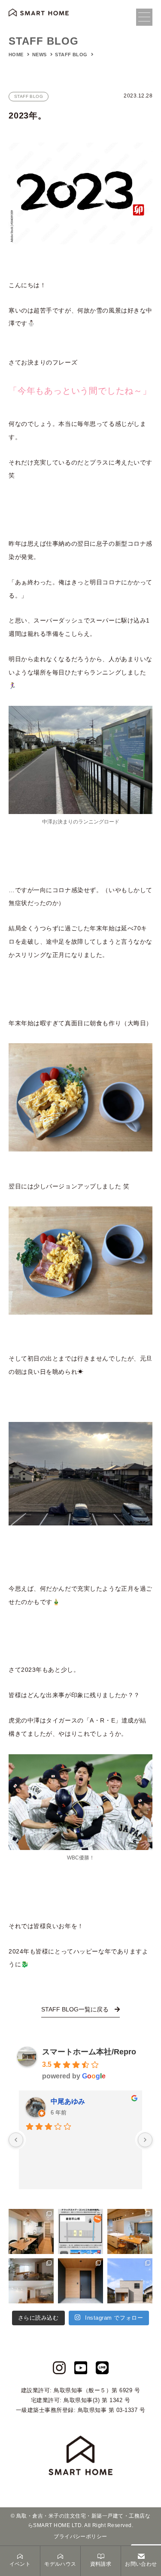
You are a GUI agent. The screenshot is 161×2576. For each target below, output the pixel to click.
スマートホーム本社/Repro (89, 2052)
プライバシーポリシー (80, 2537)
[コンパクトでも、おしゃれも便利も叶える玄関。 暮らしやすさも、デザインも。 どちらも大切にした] (80, 2281)
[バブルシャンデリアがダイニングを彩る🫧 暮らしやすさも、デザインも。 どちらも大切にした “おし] (31, 2231)
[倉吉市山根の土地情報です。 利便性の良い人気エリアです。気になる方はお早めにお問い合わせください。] (80, 2231)
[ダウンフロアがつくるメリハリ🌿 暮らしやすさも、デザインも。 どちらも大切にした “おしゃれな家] (31, 2281)
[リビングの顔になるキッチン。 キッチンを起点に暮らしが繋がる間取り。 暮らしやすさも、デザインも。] (130, 2231)
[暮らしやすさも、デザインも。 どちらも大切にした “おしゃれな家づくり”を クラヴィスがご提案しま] (130, 2281)
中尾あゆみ (68, 2101)
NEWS (40, 55)
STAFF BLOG (72, 55)
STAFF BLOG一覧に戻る (76, 2009)
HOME (16, 55)
